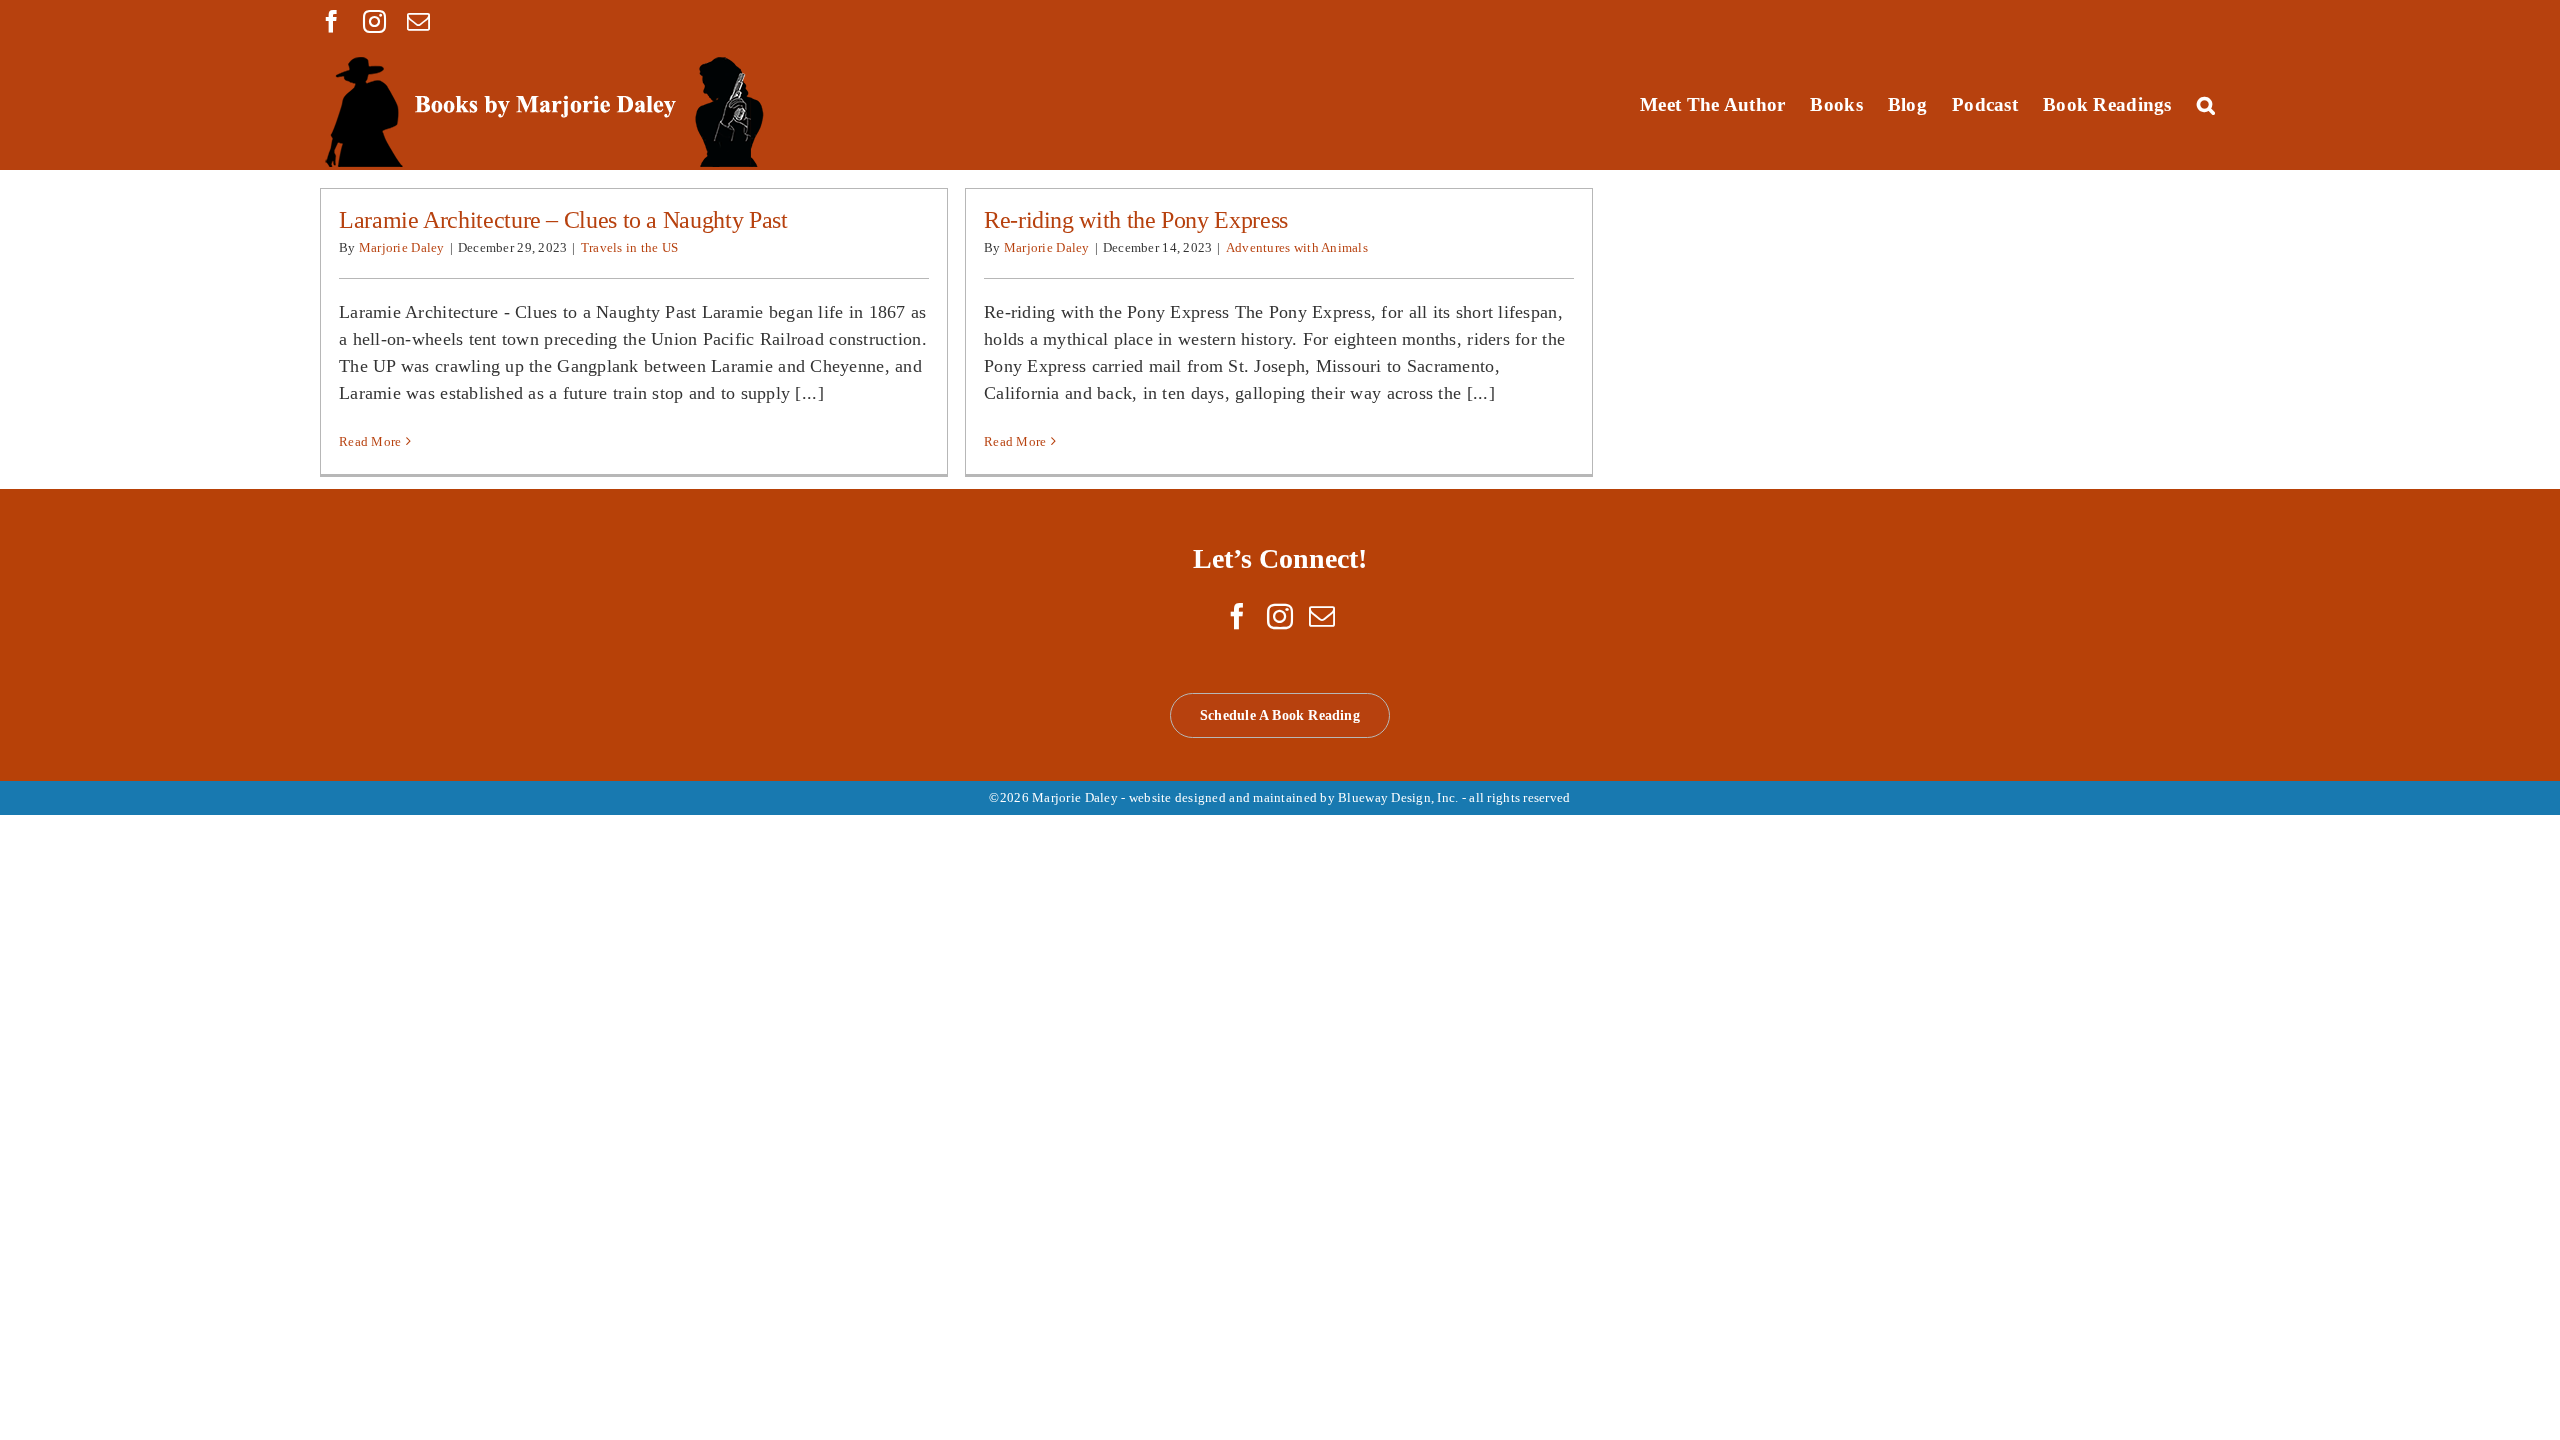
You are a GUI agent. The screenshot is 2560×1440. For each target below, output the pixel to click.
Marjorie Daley (402, 247)
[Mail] (1322, 616)
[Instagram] (1280, 616)
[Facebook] (1237, 616)
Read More (370, 441)
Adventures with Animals (1297, 247)
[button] (2206, 104)
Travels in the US (630, 247)
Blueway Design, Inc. (1398, 797)
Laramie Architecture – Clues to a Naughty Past (563, 220)
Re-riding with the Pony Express (1136, 220)
